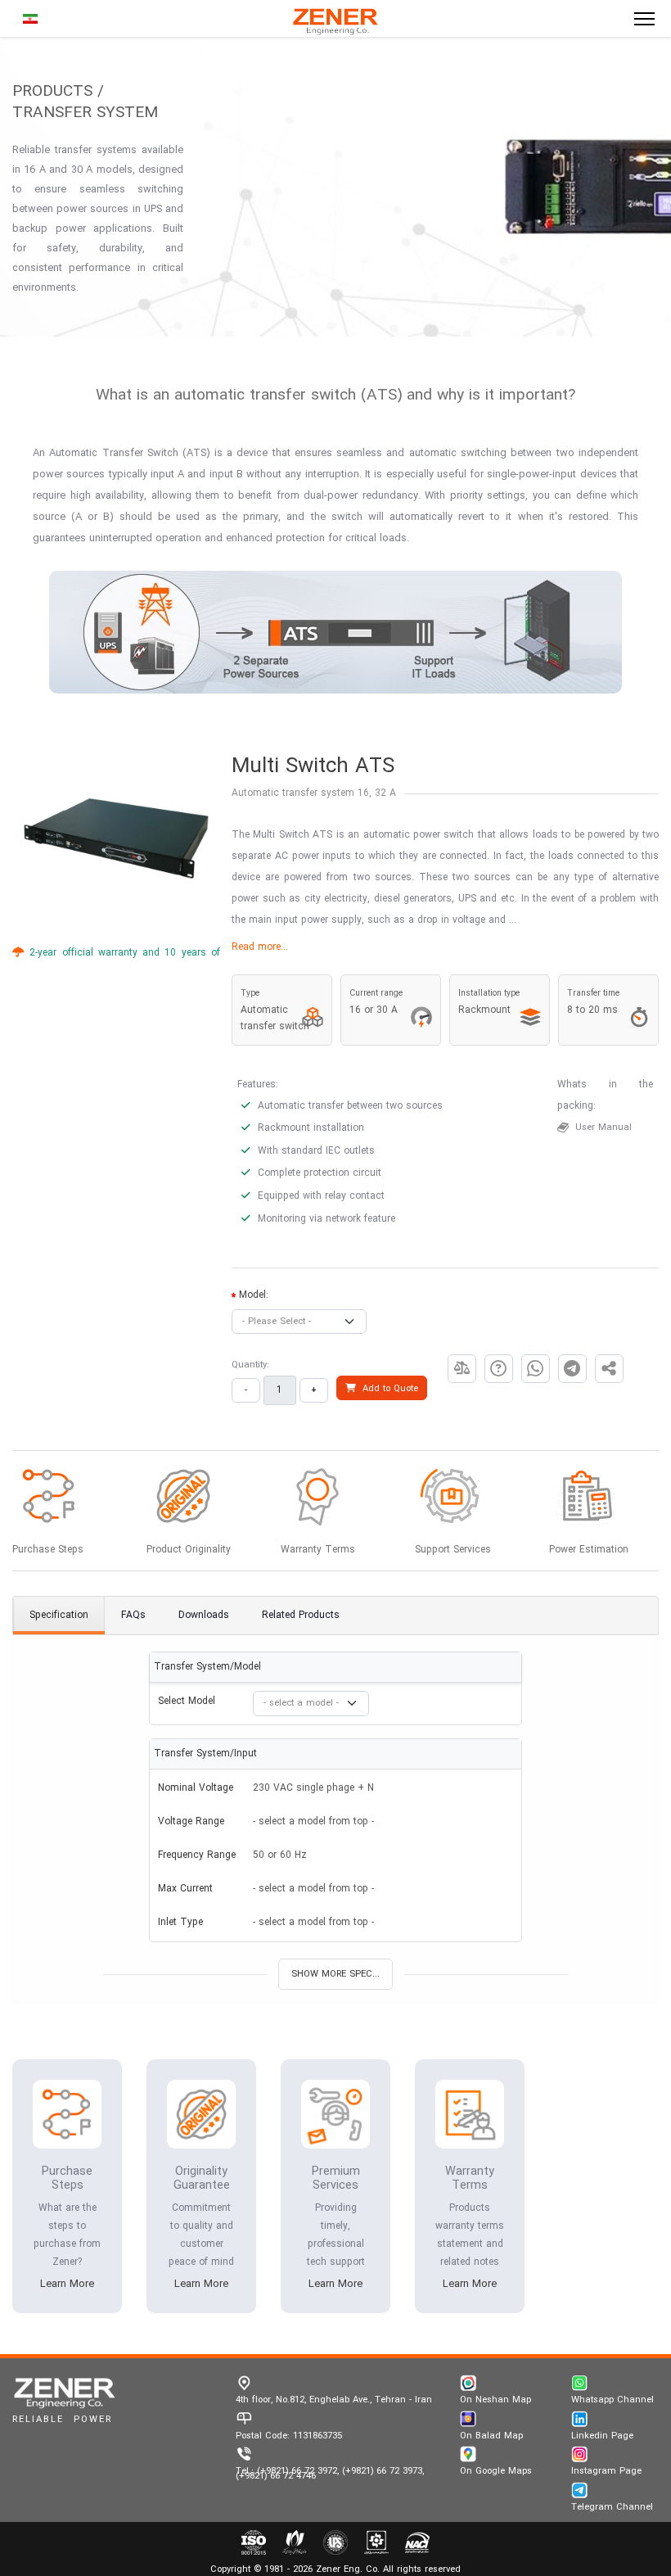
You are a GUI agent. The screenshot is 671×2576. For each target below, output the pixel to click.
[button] (462, 1369)
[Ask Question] (499, 1369)
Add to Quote (387, 1389)
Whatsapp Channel (612, 2400)
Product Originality (189, 1550)
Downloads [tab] (204, 1616)
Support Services (453, 1550)
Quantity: (250, 1365)
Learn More (67, 2285)
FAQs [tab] (133, 1616)
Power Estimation (589, 1550)
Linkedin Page (602, 2436)
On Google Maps (496, 2471)
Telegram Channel (612, 2507)
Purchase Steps (48, 1550)
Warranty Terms (318, 1550)
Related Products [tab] (301, 1616)
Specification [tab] (59, 1616)
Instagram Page (606, 2471)
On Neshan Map (495, 2400)
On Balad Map (491, 2436)
